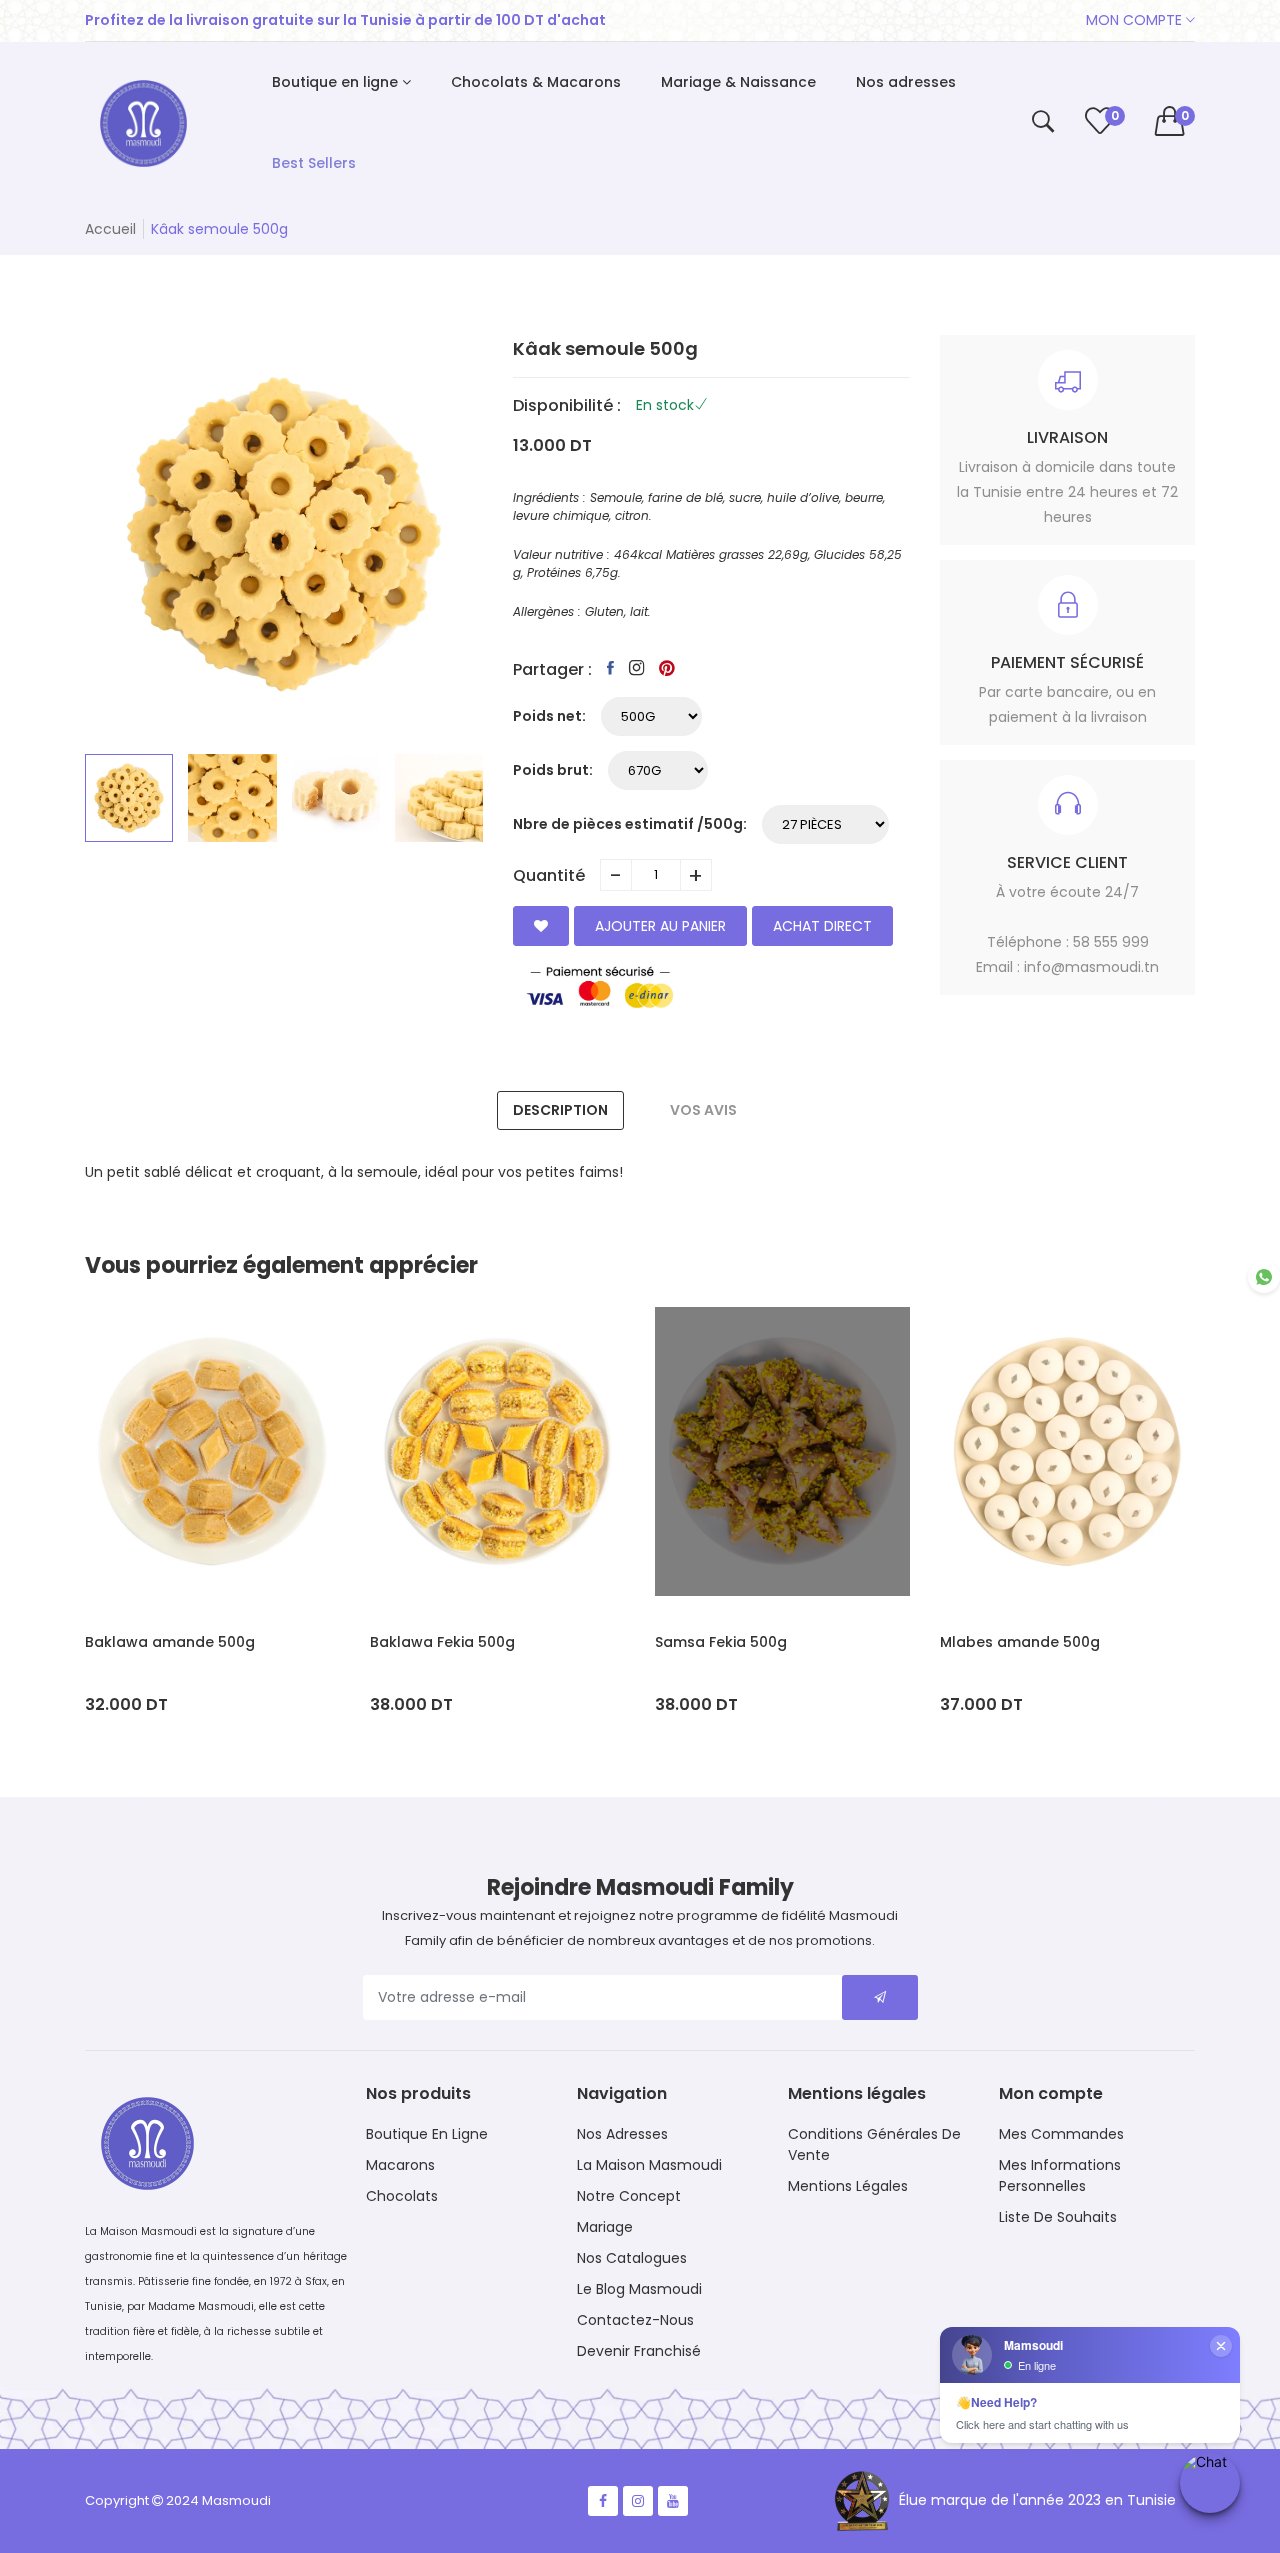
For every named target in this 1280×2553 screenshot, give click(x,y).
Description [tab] (560, 1110)
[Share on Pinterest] (667, 668)
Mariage (605, 2227)
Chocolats (402, 2196)
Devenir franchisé (639, 2351)
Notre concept (629, 2196)
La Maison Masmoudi (649, 2165)
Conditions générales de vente (874, 2144)
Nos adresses (622, 2134)
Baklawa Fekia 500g (442, 1642)
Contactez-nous (635, 2320)
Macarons (400, 2165)
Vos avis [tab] (703, 1110)
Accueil (110, 229)
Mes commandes (1061, 2134)
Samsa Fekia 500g (721, 1642)
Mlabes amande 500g (1020, 1642)
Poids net (547, 716)
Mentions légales (848, 2186)
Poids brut (551, 770)
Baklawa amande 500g (170, 1642)
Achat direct (822, 926)
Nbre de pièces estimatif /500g (628, 824)
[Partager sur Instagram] (636, 668)
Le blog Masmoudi (639, 2289)
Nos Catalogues (632, 2258)
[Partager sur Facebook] (610, 668)
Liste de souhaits (1058, 2217)
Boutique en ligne (427, 2134)
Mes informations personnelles (1060, 2175)
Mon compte (1136, 20)
